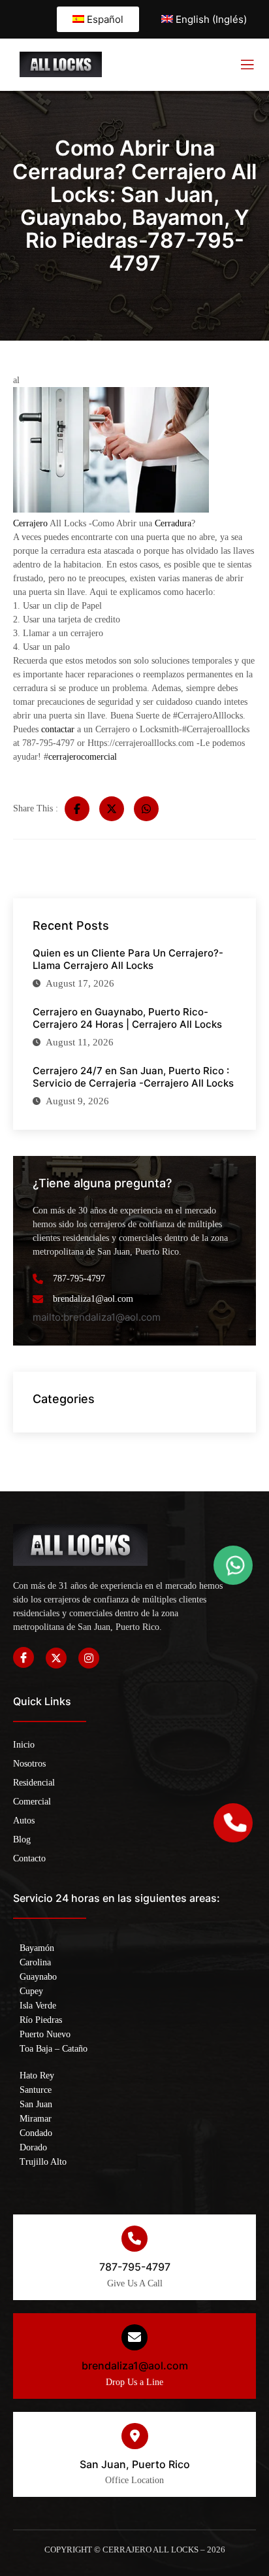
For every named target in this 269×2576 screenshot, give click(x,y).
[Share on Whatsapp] (146, 809)
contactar (59, 729)
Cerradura (173, 523)
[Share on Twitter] (112, 809)
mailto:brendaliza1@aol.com (97, 1317)
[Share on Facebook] (77, 809)
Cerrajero (30, 523)
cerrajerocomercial (83, 757)
